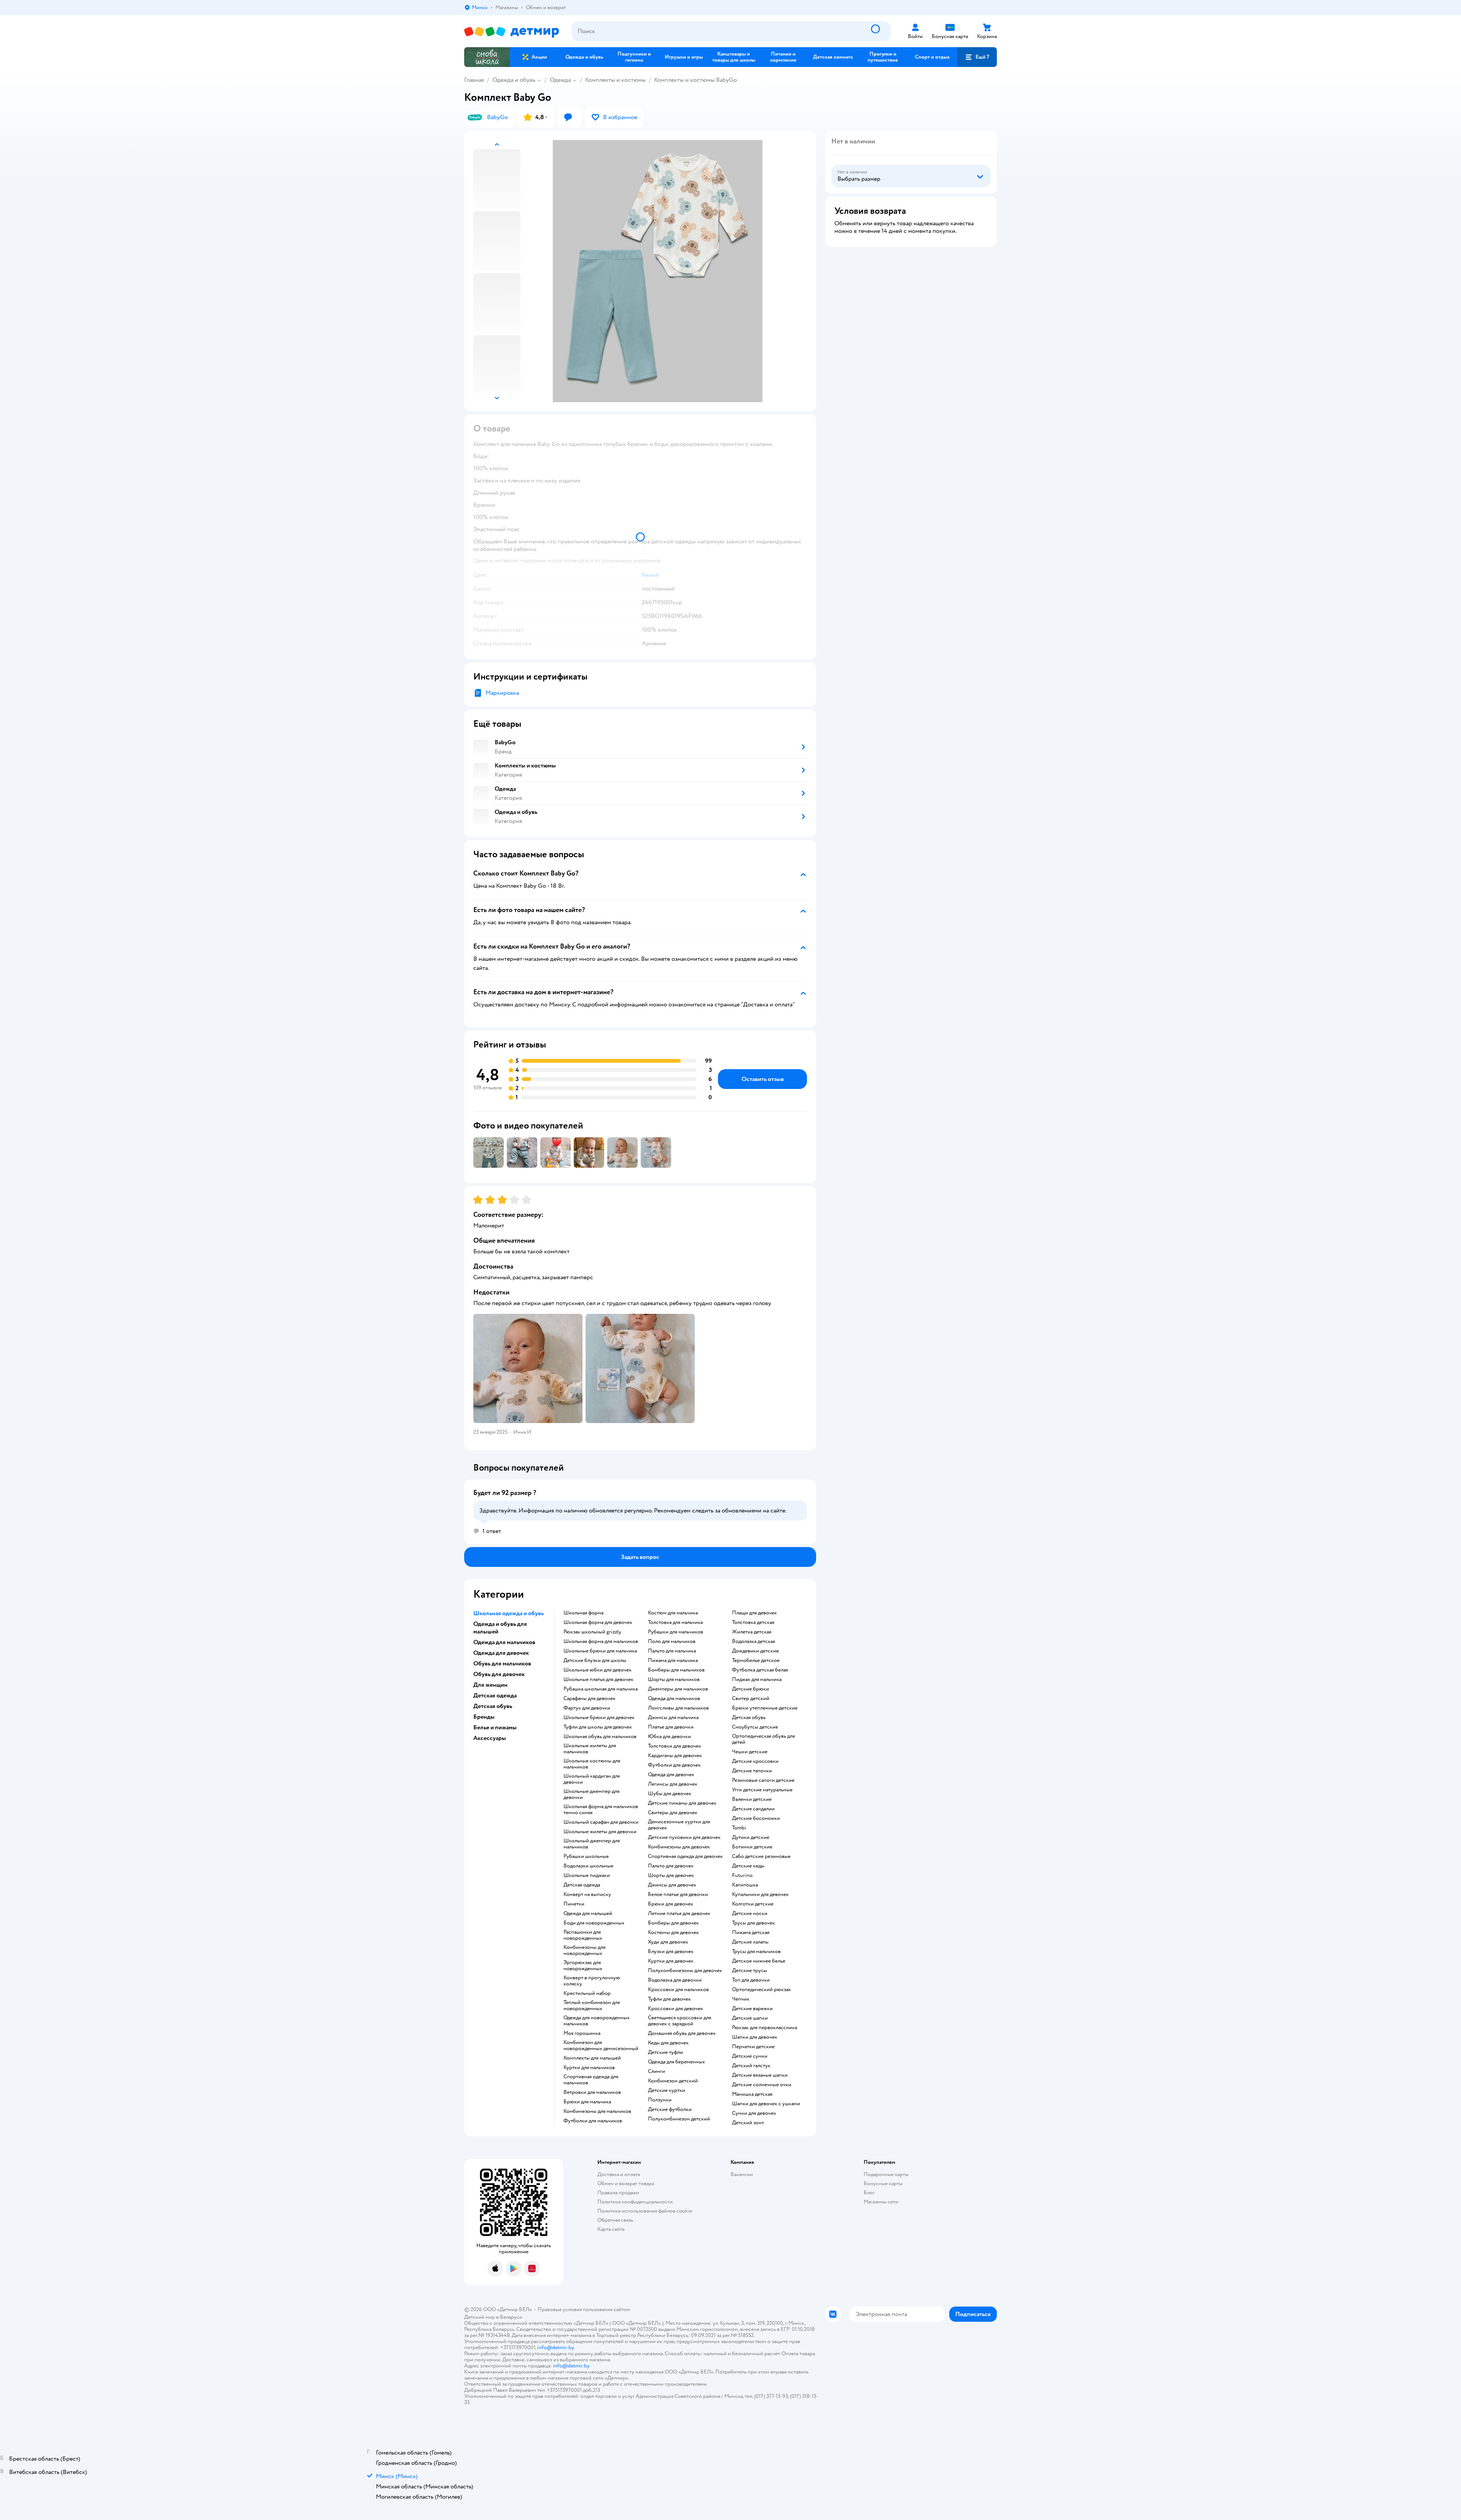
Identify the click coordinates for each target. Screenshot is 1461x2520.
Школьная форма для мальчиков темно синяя (601, 1810)
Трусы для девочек (754, 1923)
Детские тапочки (752, 1771)
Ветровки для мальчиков (592, 2092)
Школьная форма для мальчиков (601, 1641)
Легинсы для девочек (673, 1784)
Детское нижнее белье (759, 1961)
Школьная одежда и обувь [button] (508, 1613)
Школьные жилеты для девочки (600, 1832)
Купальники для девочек (760, 1894)
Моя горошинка (582, 2033)
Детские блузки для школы (595, 1660)
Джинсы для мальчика (673, 1718)
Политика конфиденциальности (635, 2202)
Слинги (656, 2071)
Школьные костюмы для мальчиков (592, 1764)
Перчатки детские (753, 2047)
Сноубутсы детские (755, 1727)
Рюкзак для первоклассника (765, 2028)
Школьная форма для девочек (598, 1622)
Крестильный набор (587, 1993)
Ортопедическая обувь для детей (763, 1739)
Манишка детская (752, 2094)
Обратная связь (615, 2220)
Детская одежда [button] (495, 1695)
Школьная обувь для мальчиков (600, 1737)
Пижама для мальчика (673, 1660)
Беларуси (511, 2317)
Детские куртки (667, 2090)
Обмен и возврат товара (626, 2183)
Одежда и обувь (514, 80)
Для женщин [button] (490, 1685)
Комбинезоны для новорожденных (584, 1950)
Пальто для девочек (671, 1866)
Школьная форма (583, 1613)
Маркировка (502, 693)
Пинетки (574, 1904)
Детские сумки (750, 2056)
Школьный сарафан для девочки (601, 1822)
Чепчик (741, 1999)
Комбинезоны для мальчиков (597, 2111)
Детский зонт (748, 2123)
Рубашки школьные (586, 1856)
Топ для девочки (751, 1980)
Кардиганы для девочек (675, 1756)
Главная (474, 80)
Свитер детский (751, 1699)
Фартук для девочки (587, 1708)
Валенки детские (752, 1799)
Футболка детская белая (760, 1670)
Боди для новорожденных (594, 1923)
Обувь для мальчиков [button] (502, 1664)
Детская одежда (582, 1885)
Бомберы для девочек (673, 1923)
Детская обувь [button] (493, 1706)
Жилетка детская (752, 1632)
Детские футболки (670, 2109)
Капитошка (745, 1885)
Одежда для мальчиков (674, 1699)
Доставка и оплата (619, 2174)
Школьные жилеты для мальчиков (590, 1749)
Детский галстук (751, 2066)
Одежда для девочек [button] (501, 1653)
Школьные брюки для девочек (599, 1718)
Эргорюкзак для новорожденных (583, 1966)
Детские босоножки (756, 1818)
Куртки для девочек (671, 1961)
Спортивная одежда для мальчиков (591, 2080)
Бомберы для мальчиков (676, 1670)
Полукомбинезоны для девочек (685, 1971)
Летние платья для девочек (679, 1913)
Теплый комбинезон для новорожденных (592, 2006)
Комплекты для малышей (592, 2058)
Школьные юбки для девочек (598, 1670)
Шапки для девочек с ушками (766, 2104)
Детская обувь (749, 1718)
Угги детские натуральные (762, 1790)
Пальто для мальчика (672, 1651)
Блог (869, 2193)
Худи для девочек (668, 1942)
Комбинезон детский (673, 2081)
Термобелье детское (756, 1660)
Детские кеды (748, 1866)
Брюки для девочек (671, 1904)
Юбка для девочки (669, 1737)
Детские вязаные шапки (760, 2075)
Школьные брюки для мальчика (600, 1651)
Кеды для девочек (668, 2043)
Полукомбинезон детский (679, 2119)
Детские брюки (750, 1689)
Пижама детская (751, 1933)
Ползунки (660, 2100)
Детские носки (750, 1913)
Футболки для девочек (674, 1765)
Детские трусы (750, 1971)
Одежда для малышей (588, 1913)
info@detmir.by (555, 2347)
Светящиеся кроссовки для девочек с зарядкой (680, 2021)
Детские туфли (665, 2052)
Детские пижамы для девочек (682, 1803)
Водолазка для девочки (675, 1980)
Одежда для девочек (671, 1775)
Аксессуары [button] (490, 1738)
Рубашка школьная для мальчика (601, 1689)
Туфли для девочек (669, 1999)
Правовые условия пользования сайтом (584, 2309)
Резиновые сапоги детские (763, 1780)
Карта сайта (611, 2229)
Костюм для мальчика (673, 1613)
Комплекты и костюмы (615, 80)
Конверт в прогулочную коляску (592, 1981)
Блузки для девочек (671, 1952)
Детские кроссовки (755, 1761)
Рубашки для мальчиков (676, 1632)
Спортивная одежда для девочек (685, 1856)
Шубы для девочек (670, 1794)
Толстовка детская (753, 1622)
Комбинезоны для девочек (679, 1847)
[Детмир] (512, 31)
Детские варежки (752, 2009)
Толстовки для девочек (675, 1746)
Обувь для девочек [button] (499, 1674)
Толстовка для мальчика (675, 1622)
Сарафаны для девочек (590, 1699)
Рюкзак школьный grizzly (592, 1632)
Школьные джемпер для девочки (591, 1794)
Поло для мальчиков (672, 1641)
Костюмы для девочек (673, 1933)
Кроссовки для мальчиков (678, 1990)
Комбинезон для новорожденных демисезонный (601, 2046)
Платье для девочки (671, 1727)
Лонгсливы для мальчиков (678, 1708)
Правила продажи (618, 2193)
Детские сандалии (753, 1809)
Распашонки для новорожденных (583, 1935)
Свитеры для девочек (673, 1813)
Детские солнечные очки (762, 2085)
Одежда (560, 80)
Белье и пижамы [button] (495, 1727)
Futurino (742, 1875)
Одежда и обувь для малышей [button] (500, 1628)
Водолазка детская (754, 1641)
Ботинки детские (752, 1847)
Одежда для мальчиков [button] (504, 1642)
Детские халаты (750, 1942)
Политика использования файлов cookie (645, 2211)
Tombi (739, 1828)
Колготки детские (753, 1904)
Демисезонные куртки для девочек (679, 1825)
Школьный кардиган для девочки (592, 1779)
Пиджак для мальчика (757, 1679)
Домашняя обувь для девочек (682, 2033)
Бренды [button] (484, 1717)
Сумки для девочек (754, 2113)
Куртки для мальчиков (589, 2068)
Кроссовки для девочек (676, 2009)
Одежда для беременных (676, 2062)
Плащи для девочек (754, 1613)
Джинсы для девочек (672, 1885)
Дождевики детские (755, 1651)
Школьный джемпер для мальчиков (592, 1844)
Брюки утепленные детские (765, 1708)
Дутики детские (751, 1837)
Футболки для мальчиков (593, 2121)
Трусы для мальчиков (756, 1952)
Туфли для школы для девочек (598, 1727)
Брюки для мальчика (587, 2102)
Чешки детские (750, 1752)
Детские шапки (750, 2018)
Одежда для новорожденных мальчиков (597, 2021)
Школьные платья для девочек (598, 1679)
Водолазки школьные (588, 1866)
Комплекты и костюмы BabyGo (695, 80)
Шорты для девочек (671, 1875)
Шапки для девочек (755, 2037)
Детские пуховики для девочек (684, 1837)
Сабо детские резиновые (761, 1856)
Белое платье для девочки (678, 1894)
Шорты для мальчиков (674, 1679)
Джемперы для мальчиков (678, 1689)
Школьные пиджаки (587, 1875)
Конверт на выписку (587, 1894)
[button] (977, 57)
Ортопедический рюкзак (762, 1990)
